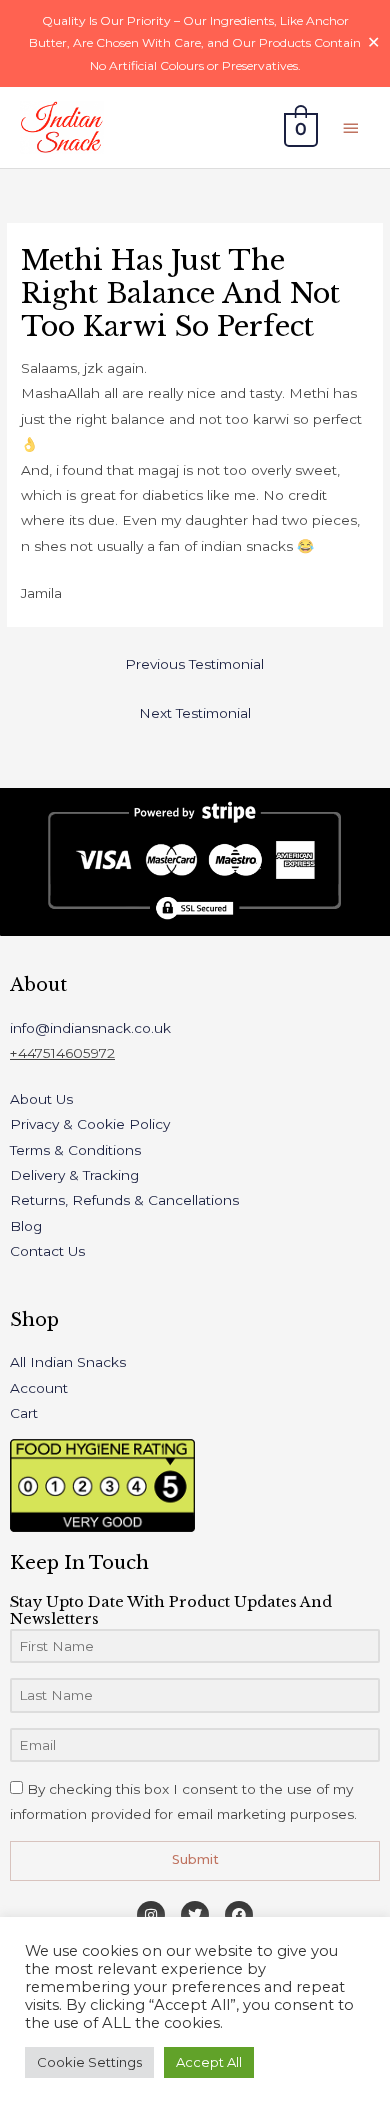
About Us (41, 1099)
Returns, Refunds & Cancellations (124, 1200)
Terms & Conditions (75, 1150)
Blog (26, 1226)
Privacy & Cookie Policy (90, 1124)
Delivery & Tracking (74, 1175)
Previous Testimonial (194, 664)
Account (39, 1388)
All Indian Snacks (68, 1362)
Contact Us (47, 1251)
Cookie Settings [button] (89, 2062)
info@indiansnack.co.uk (90, 1028)
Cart (24, 1413)
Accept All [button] (209, 2062)
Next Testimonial (195, 713)
